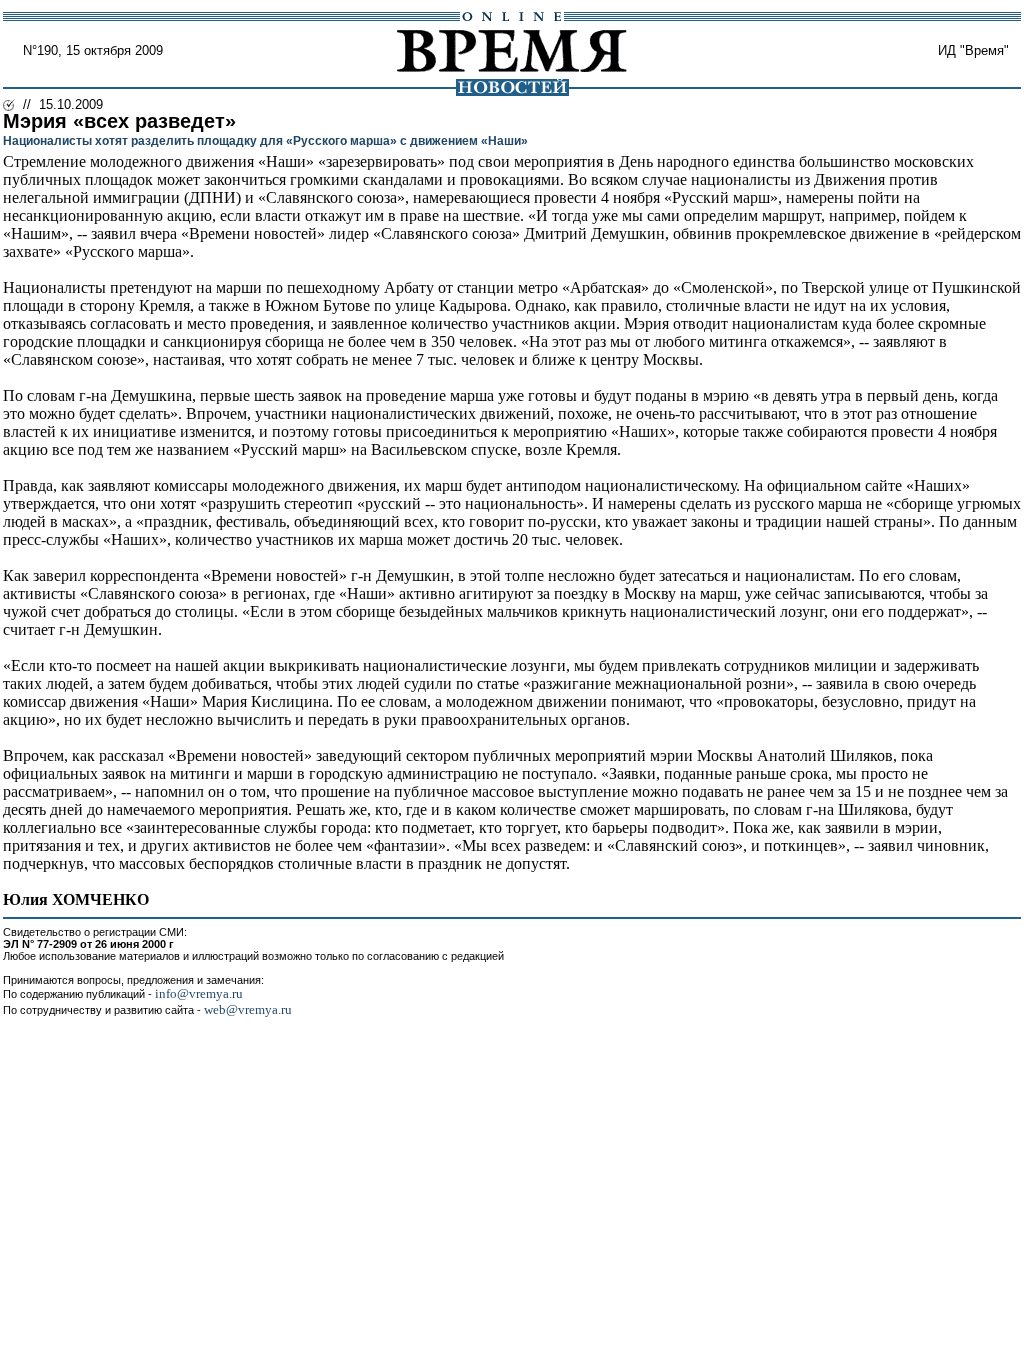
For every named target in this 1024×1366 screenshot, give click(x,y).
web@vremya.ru (248, 1009)
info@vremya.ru (199, 993)
